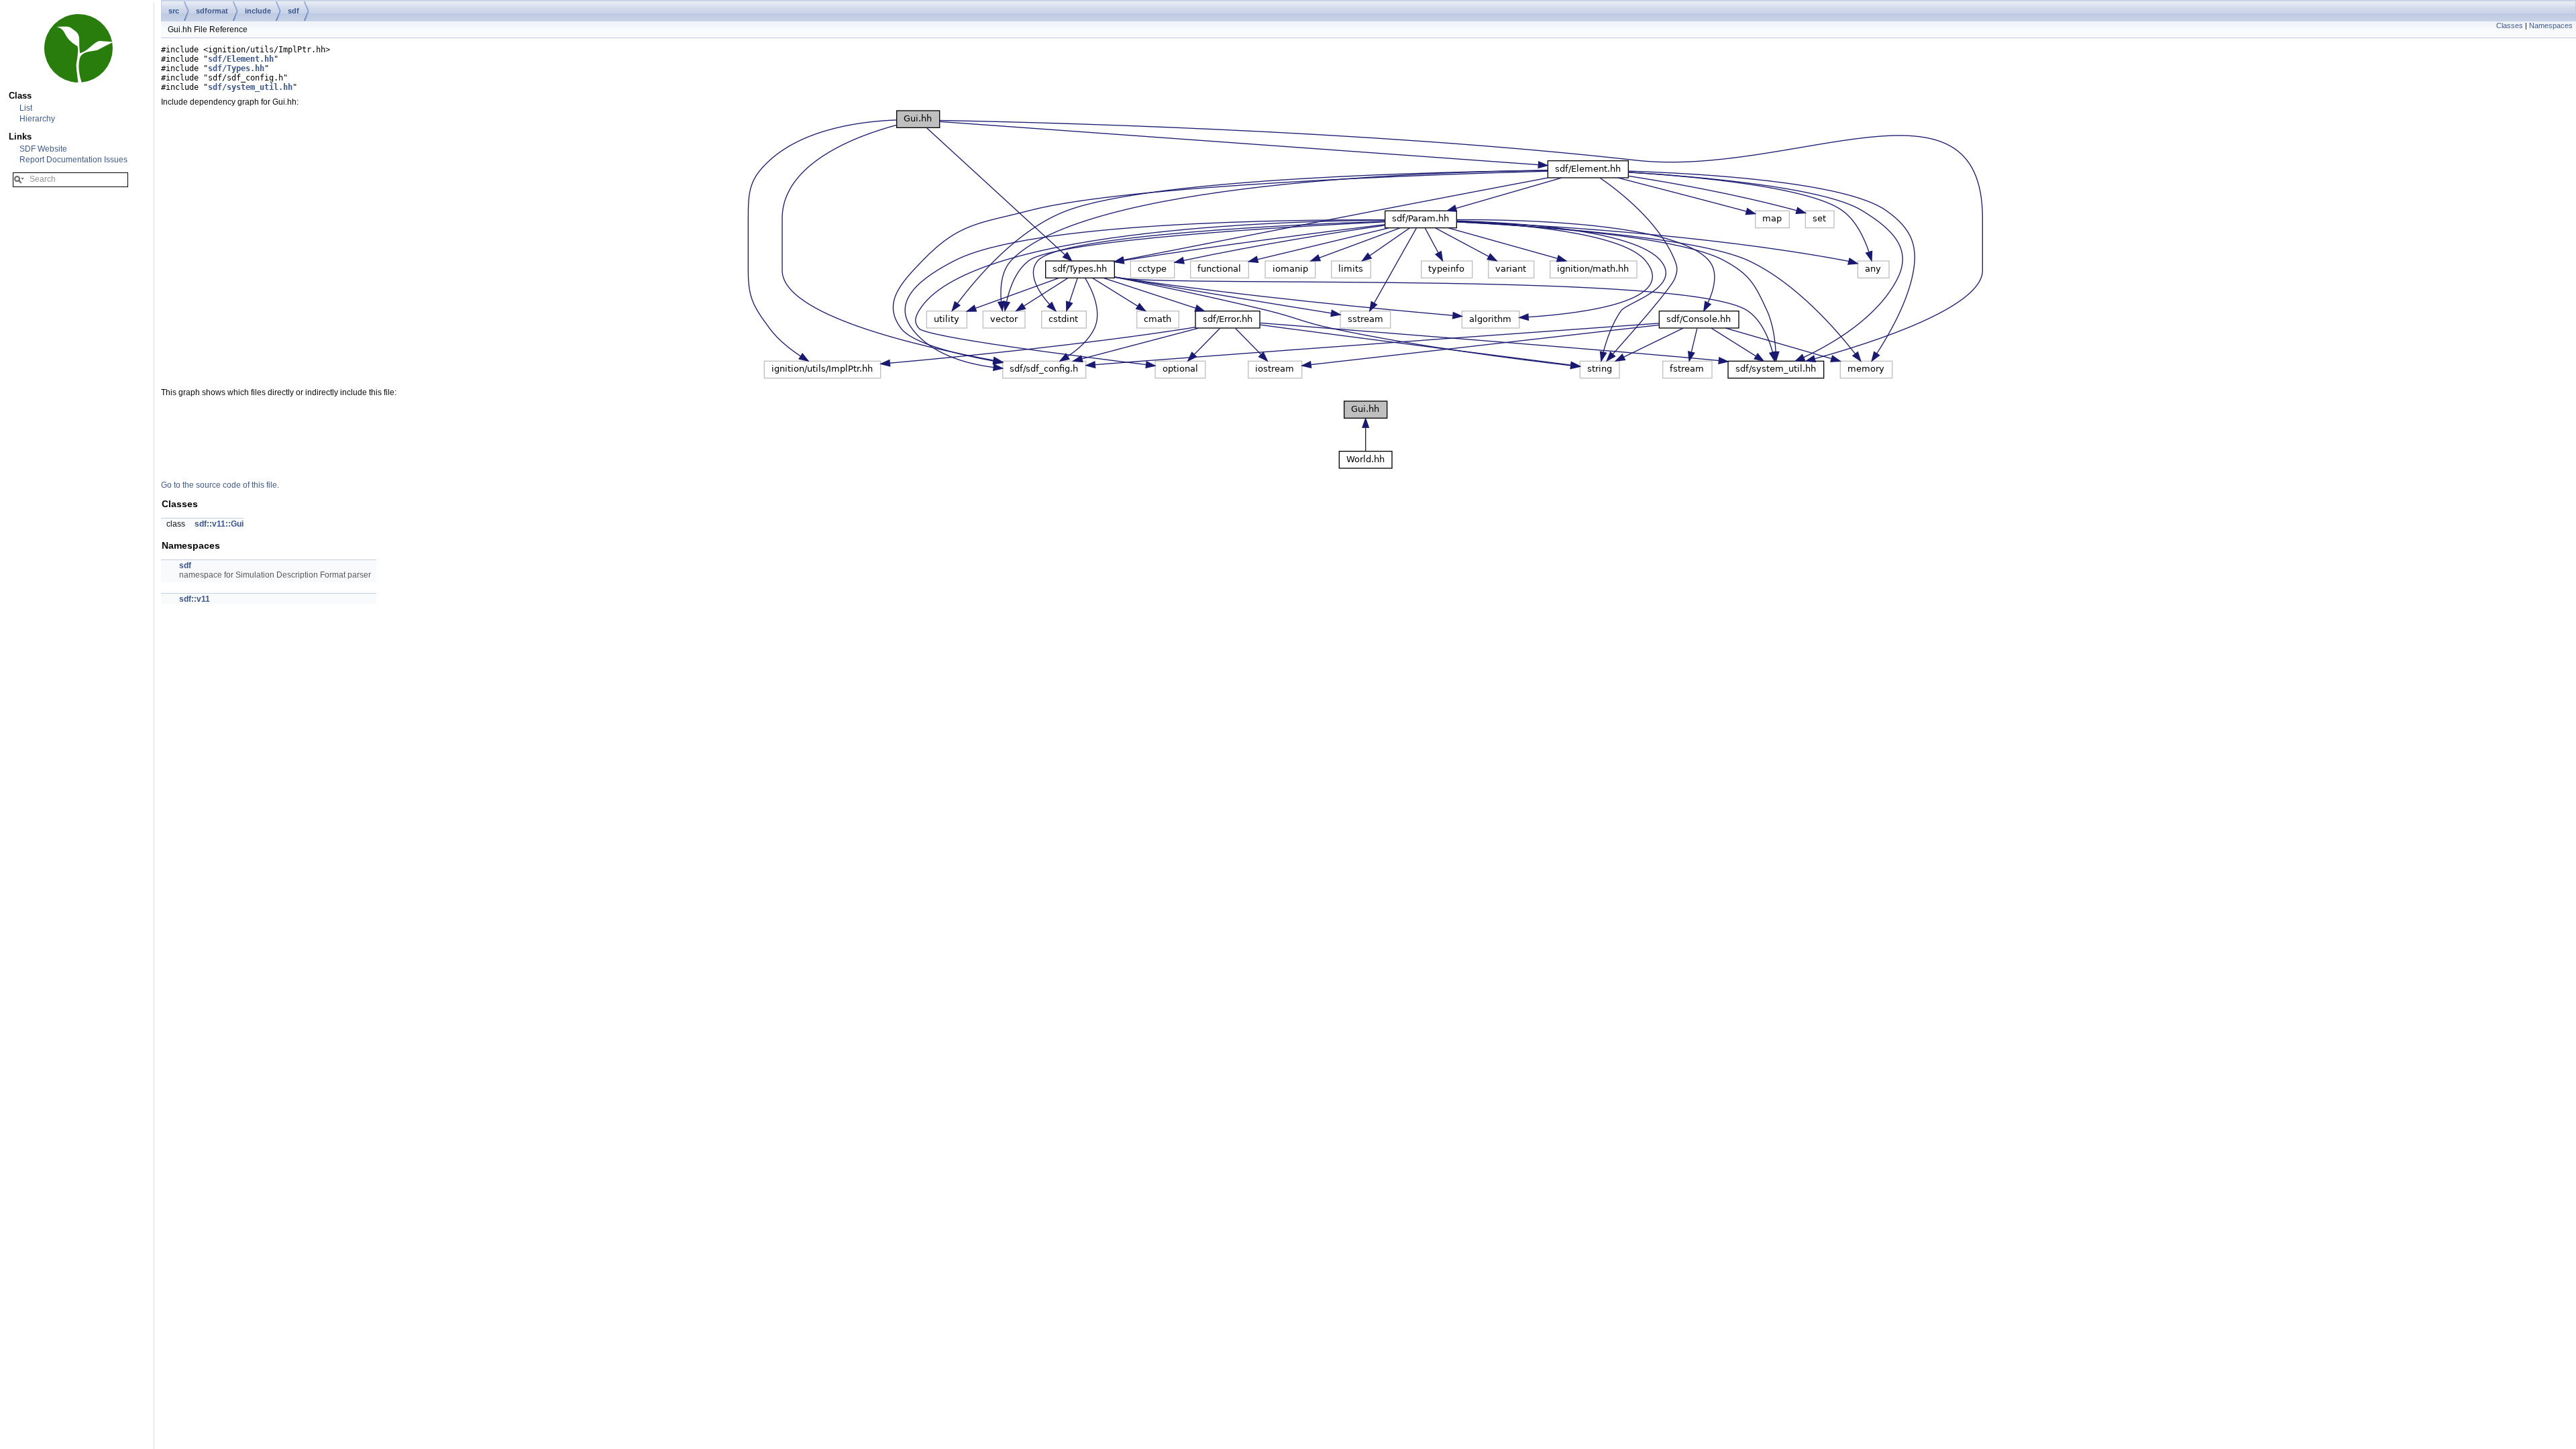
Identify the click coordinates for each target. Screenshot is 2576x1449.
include (258, 11)
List (26, 108)
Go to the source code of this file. (220, 485)
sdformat (212, 11)
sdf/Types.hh (236, 68)
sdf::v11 (195, 599)
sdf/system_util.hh (250, 87)
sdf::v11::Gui (219, 524)
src (174, 11)
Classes (2510, 25)
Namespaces (2551, 25)
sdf (293, 11)
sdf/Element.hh (241, 59)
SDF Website (43, 149)
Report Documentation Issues (73, 160)
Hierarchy (37, 119)
